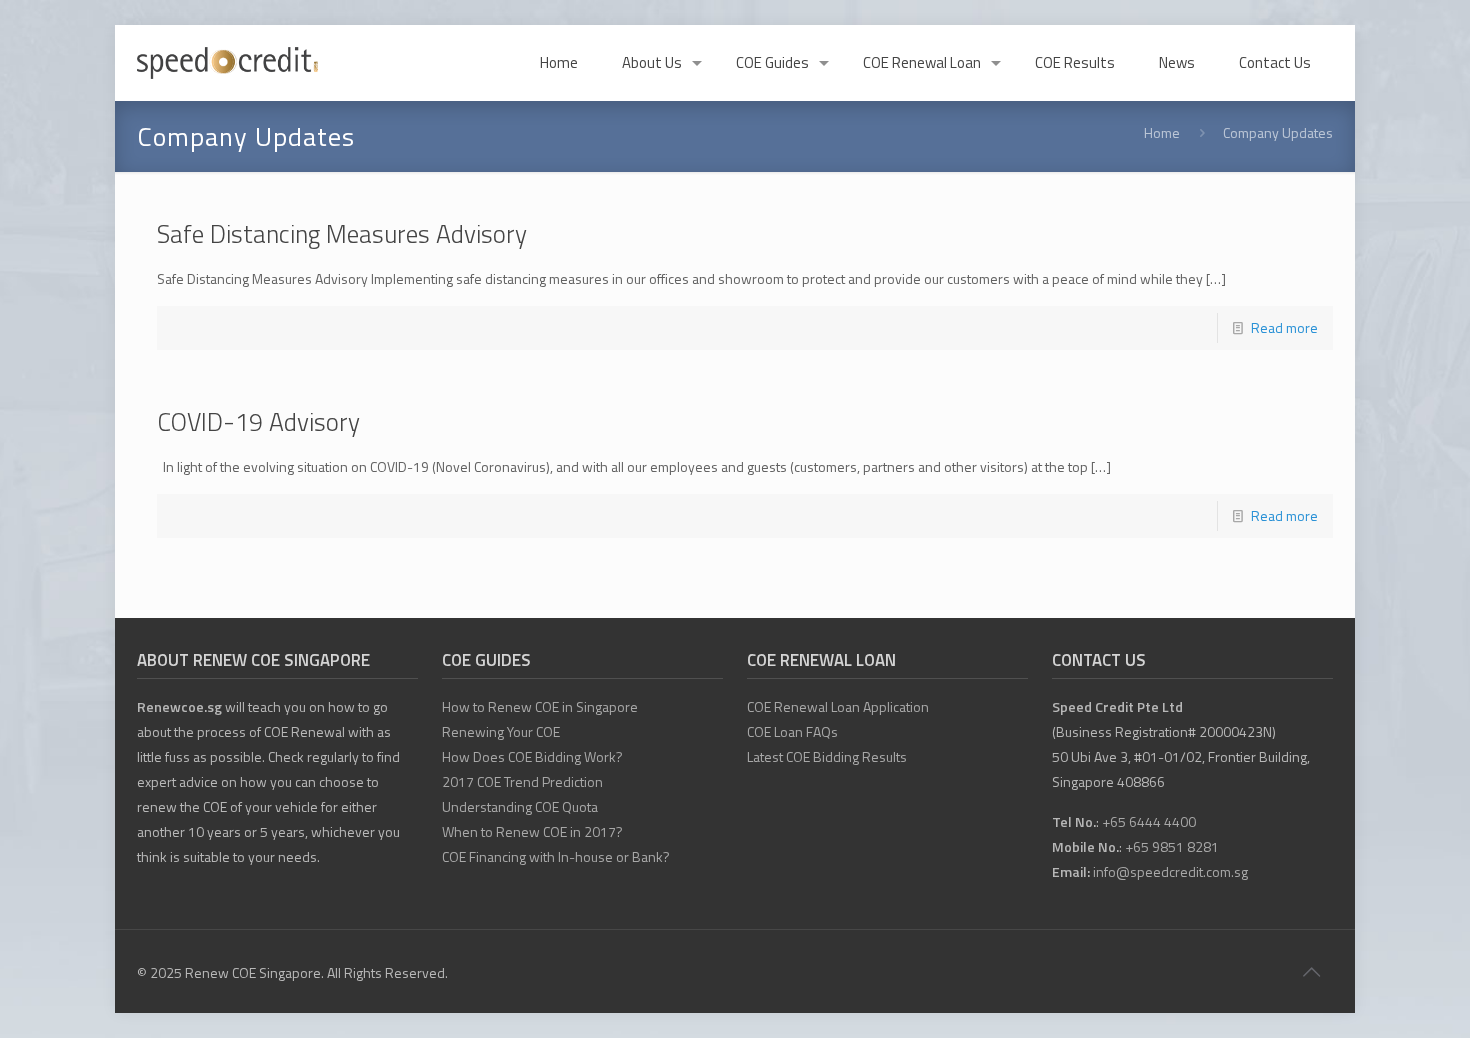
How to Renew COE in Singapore (540, 706)
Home (1162, 132)
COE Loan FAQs (792, 731)
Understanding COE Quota (520, 806)
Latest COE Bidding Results (827, 756)
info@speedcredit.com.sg (1170, 871)
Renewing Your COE (501, 731)
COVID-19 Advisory (258, 422)
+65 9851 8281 (1172, 846)
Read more (1284, 327)
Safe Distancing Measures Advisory (342, 234)
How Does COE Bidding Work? (532, 756)
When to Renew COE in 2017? (532, 831)
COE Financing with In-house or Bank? (556, 856)
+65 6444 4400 (1149, 821)
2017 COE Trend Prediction (522, 781)
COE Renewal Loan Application (838, 706)
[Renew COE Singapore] (227, 63)
